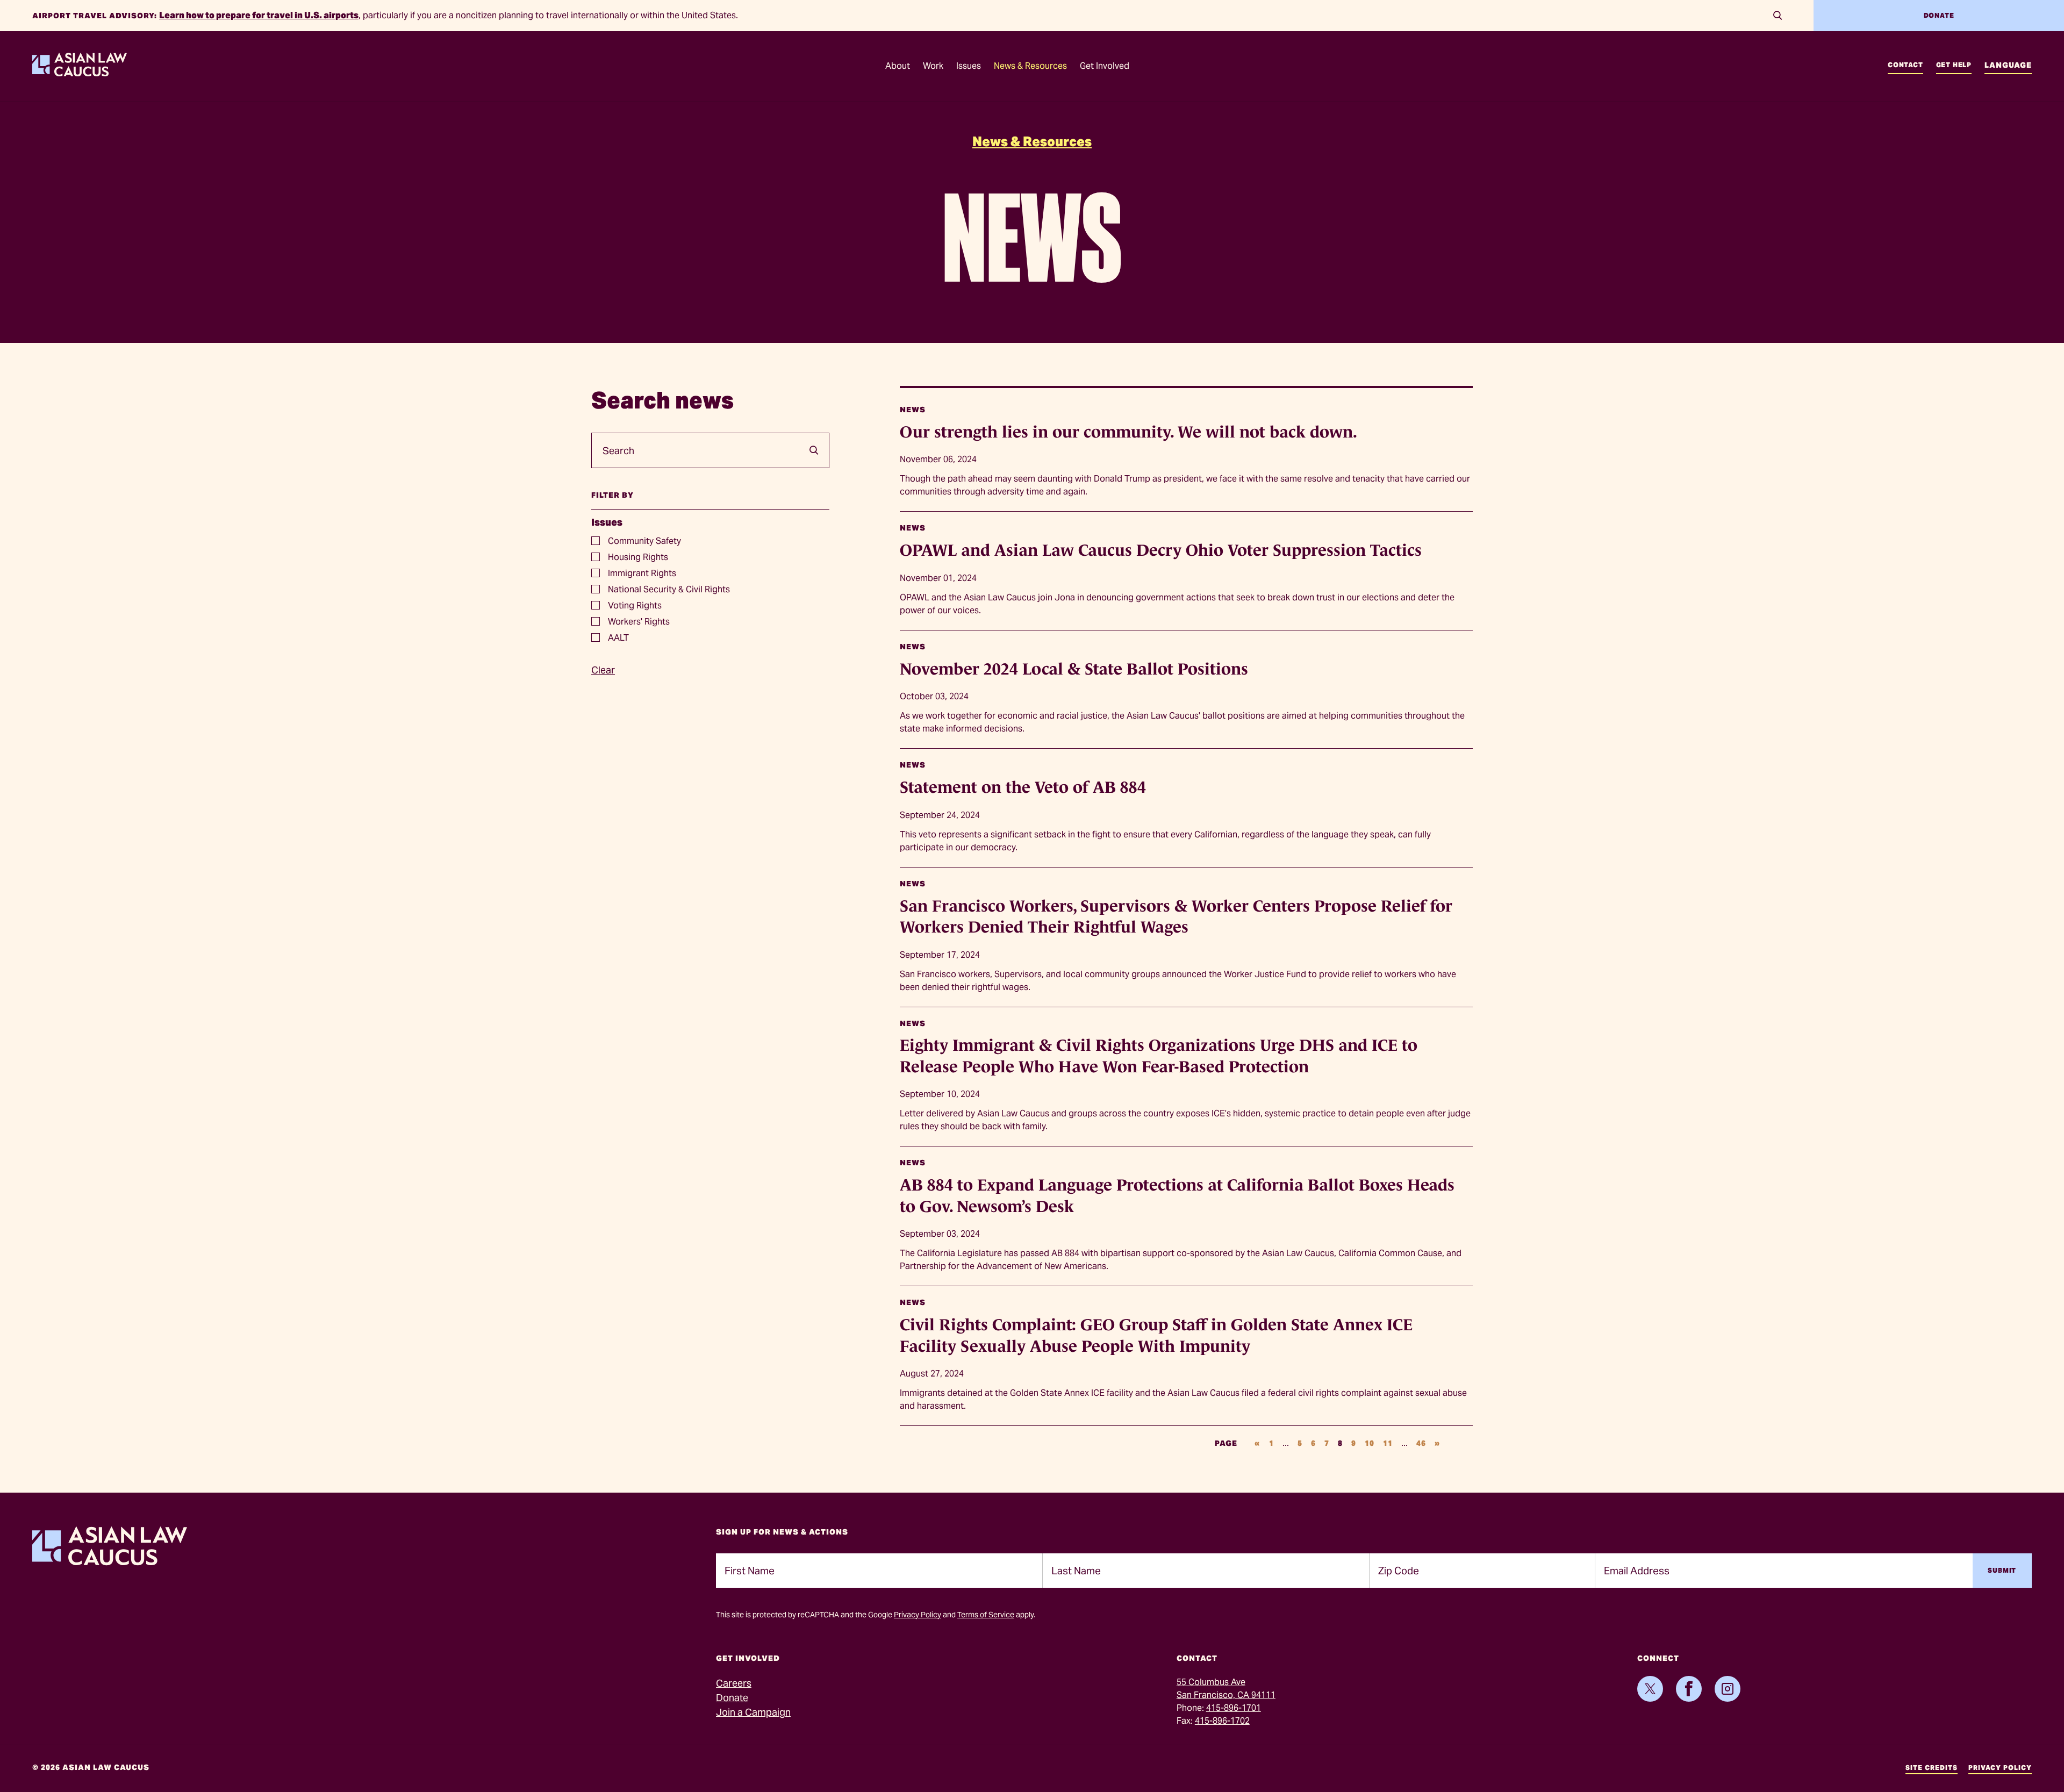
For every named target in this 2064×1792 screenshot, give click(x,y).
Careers (734, 1683)
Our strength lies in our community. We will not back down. (1128, 432)
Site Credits (1932, 1768)
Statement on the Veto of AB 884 (1023, 787)
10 (1370, 1443)
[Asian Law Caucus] (80, 73)
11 (1388, 1443)
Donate (1939, 15)
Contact (1905, 65)
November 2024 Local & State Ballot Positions (1074, 669)
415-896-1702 (1222, 1721)
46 (1421, 1443)
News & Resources (1032, 142)
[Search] (1778, 16)
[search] (810, 450)
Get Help (1954, 65)
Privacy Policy (918, 1615)
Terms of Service (986, 1615)
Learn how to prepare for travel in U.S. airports (259, 15)
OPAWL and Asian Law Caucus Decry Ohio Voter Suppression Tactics (1161, 550)
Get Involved (1105, 66)
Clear (603, 670)
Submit (2002, 1570)
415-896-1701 (1234, 1708)
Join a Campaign (753, 1712)
